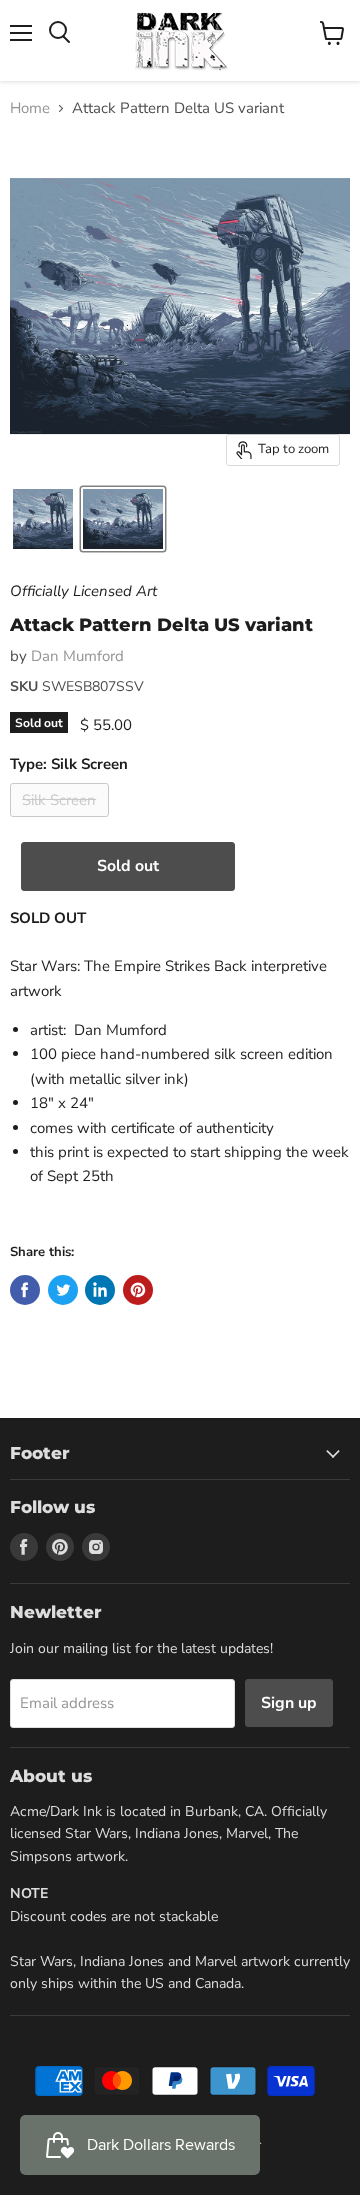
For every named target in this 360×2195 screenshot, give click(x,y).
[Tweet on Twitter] (63, 1290)
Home (30, 108)
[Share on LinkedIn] (100, 1290)
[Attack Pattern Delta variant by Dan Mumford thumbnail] (43, 519)
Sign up (289, 1703)
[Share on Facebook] (25, 1290)
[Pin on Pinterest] (138, 1290)
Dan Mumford (77, 656)
